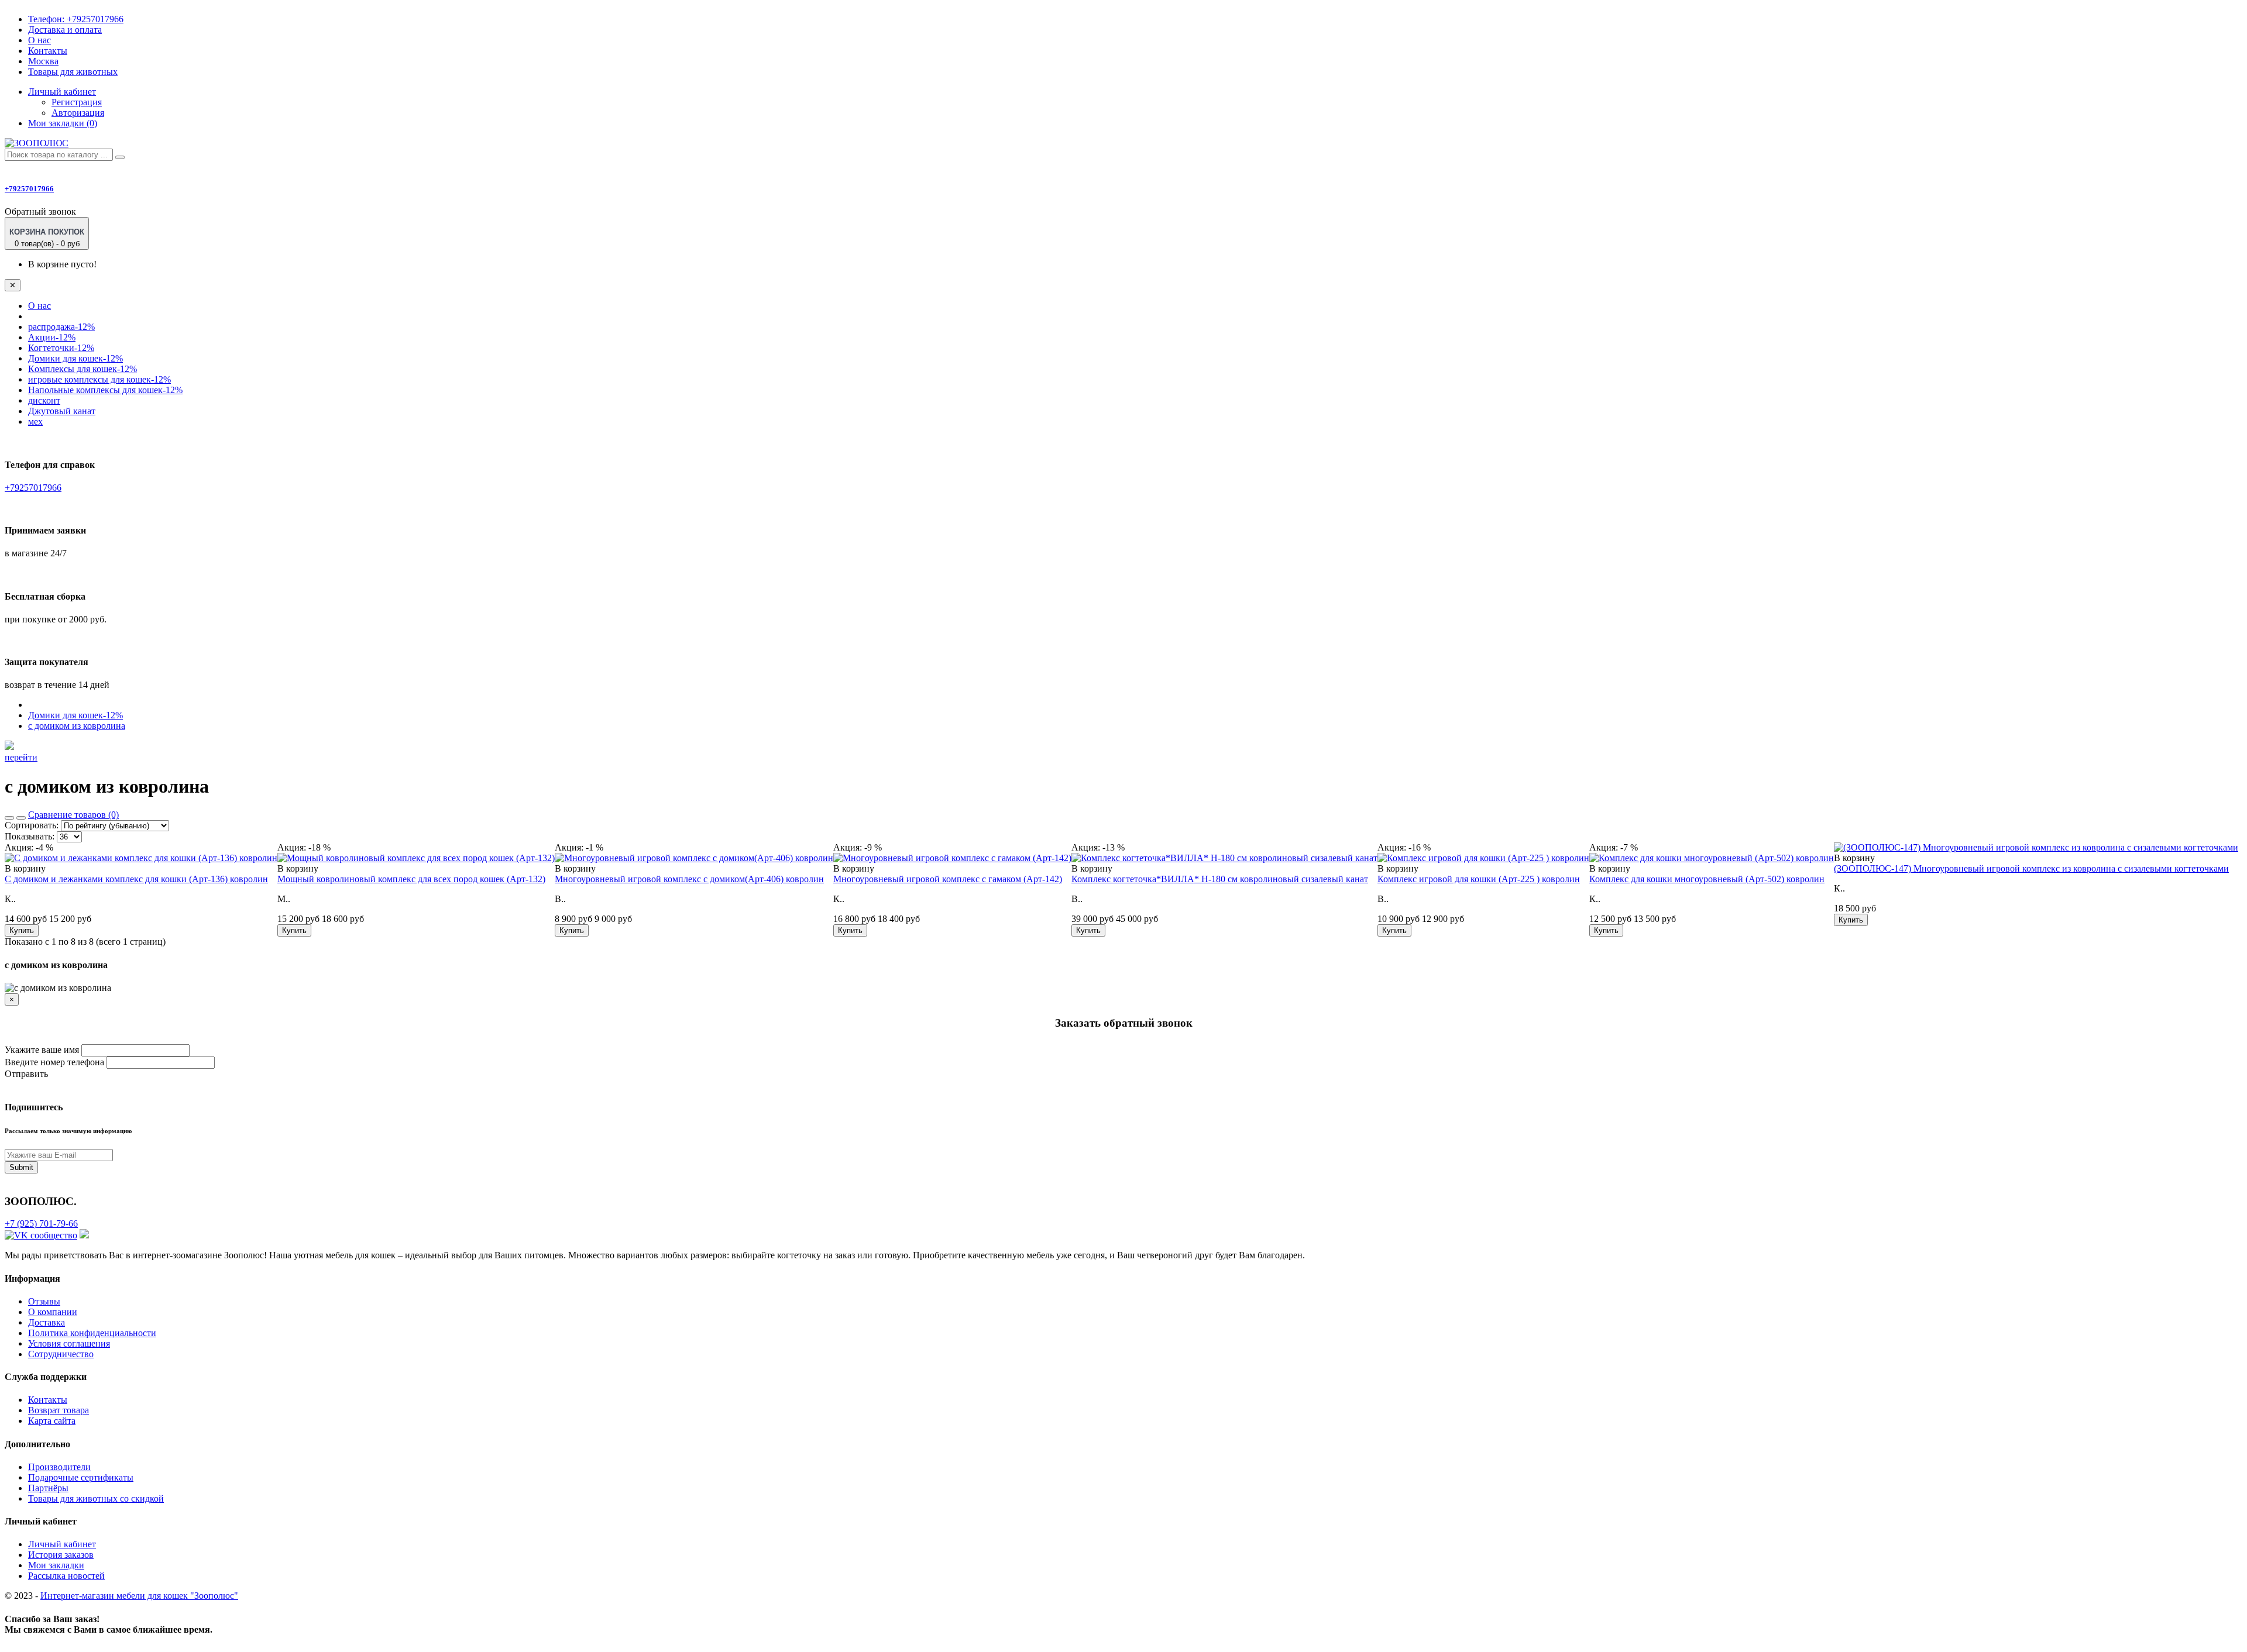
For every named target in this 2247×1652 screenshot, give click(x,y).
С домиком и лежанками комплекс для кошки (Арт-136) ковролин (136, 879)
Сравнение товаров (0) (73, 815)
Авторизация (78, 113)
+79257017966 (76, 19)
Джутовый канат (62, 411)
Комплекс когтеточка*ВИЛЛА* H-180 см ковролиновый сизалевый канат (1220, 879)
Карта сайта (52, 1421)
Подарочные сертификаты (81, 1477)
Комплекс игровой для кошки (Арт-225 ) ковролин (1479, 879)
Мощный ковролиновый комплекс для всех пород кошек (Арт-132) (411, 879)
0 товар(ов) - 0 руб (47, 238)
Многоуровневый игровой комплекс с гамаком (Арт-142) (948, 879)
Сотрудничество (61, 1354)
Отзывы (44, 1301)
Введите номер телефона (54, 1062)
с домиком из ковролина (77, 726)
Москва (43, 61)
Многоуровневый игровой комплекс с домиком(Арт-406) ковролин (689, 879)
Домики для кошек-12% (75, 358)
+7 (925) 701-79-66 (41, 1223)
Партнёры (48, 1488)
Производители (59, 1467)
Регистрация (77, 102)
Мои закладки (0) (63, 123)
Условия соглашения (69, 1343)
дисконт (44, 400)
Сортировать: (32, 825)
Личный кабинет (62, 1544)
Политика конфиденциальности (92, 1333)
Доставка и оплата (65, 30)
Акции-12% (52, 337)
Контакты (48, 51)
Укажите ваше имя (42, 1050)
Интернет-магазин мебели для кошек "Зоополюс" (139, 1596)
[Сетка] (21, 818)
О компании (53, 1312)
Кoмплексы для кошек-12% (83, 369)
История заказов (61, 1555)
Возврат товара (59, 1410)
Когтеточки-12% (61, 348)
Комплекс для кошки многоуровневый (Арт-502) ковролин (1707, 879)
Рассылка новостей (66, 1576)
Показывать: (30, 836)
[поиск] (120, 157)
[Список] (9, 818)
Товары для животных (73, 72)
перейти (21, 757)
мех (35, 421)
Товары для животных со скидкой (96, 1498)
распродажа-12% (61, 327)
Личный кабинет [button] (62, 92)
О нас (39, 40)
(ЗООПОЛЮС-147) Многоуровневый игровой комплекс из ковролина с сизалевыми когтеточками (2031, 868)
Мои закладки (56, 1565)
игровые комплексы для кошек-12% (99, 379)
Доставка (47, 1322)
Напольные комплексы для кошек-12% (105, 390)
